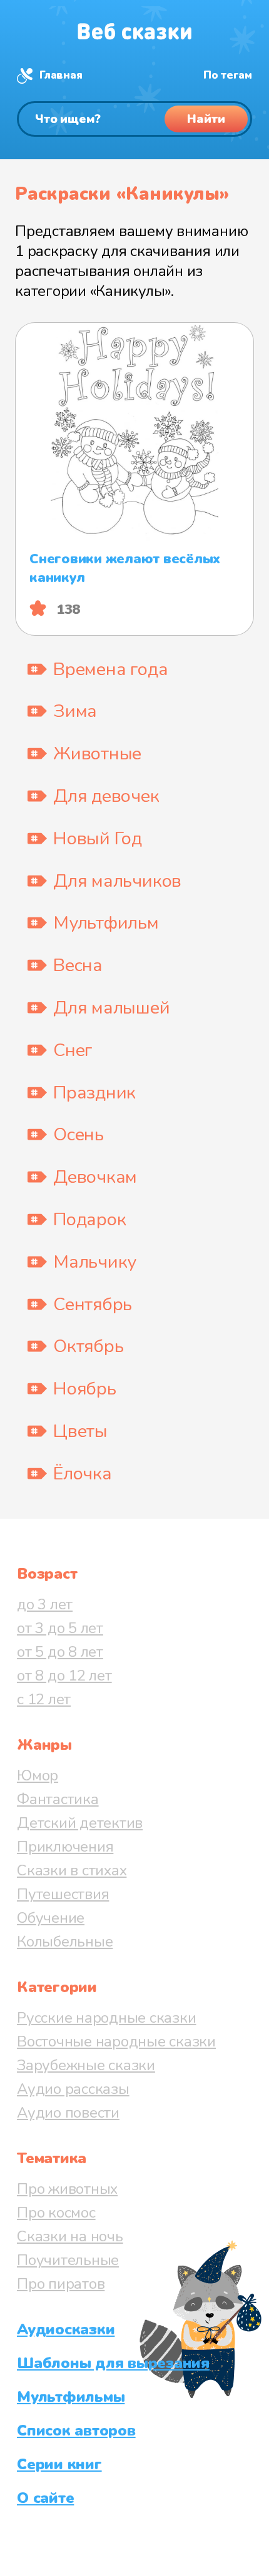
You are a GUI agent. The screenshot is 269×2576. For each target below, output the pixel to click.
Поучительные (68, 2260)
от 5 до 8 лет (60, 1652)
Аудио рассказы (73, 2089)
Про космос (56, 2213)
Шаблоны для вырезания (113, 2363)
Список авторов (76, 2430)
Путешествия (63, 1894)
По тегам (228, 75)
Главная (61, 75)
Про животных (67, 2189)
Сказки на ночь (70, 2236)
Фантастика (58, 1799)
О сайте (45, 2498)
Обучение (51, 1918)
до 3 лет (45, 1604)
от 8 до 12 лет (64, 1675)
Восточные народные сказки (116, 2041)
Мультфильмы (71, 2397)
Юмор (38, 1775)
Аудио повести (68, 2113)
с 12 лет (44, 1699)
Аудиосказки (66, 2329)
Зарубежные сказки (86, 2065)
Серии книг (59, 2464)
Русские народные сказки (106, 2018)
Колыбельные (65, 1942)
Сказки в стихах (72, 1870)
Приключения (65, 1847)
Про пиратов (61, 2284)
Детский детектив (80, 1823)
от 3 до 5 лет (60, 1628)
